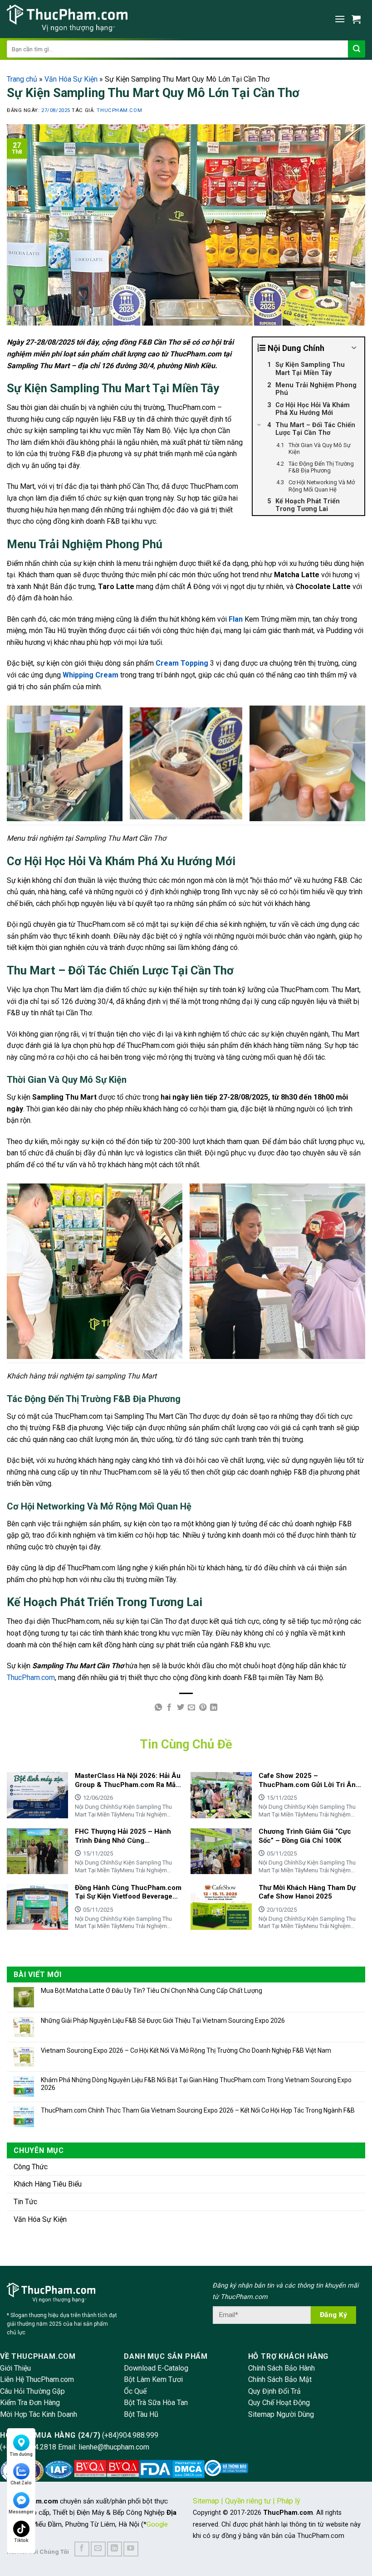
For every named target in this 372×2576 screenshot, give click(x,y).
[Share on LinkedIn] (214, 1708)
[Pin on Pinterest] (203, 1708)
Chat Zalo (21, 2483)
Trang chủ (22, 79)
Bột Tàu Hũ (141, 2414)
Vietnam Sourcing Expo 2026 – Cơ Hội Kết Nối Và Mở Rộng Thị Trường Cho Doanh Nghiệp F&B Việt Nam (186, 2050)
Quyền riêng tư (248, 2501)
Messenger (21, 2512)
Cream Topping (182, 663)
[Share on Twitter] (181, 1708)
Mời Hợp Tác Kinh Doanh (39, 2414)
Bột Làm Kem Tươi (153, 2379)
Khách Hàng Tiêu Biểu (48, 2184)
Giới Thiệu (15, 2368)
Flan (236, 619)
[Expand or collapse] (354, 348)
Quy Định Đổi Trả (274, 2391)
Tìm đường (21, 2454)
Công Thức (31, 2167)
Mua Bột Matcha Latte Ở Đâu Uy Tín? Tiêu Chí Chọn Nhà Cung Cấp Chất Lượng (152, 1991)
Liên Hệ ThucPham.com (37, 2379)
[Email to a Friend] (191, 1708)
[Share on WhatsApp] (158, 1708)
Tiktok (21, 2540)
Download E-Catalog (156, 2368)
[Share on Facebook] (169, 1708)
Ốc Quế (135, 2391)
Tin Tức (25, 2202)
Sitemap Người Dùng (281, 2414)
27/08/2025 (56, 110)
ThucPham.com (119, 110)
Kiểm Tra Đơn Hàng (30, 2403)
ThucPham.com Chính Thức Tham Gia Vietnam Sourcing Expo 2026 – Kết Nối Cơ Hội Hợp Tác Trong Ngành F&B (198, 2110)
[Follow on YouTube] (131, 2549)
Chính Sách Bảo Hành (281, 2368)
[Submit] (357, 49)
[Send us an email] (98, 2549)
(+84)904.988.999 (130, 2435)
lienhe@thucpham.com (114, 2447)
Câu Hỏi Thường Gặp (32, 2391)
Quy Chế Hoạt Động (279, 2403)
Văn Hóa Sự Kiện (71, 79)
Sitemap (206, 2501)
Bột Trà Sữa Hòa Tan (156, 2403)
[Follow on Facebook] (82, 2549)
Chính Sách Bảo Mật (280, 2379)
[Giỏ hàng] (358, 19)
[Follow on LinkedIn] (115, 2549)
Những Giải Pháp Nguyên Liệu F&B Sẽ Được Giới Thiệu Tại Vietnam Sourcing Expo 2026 (163, 2021)
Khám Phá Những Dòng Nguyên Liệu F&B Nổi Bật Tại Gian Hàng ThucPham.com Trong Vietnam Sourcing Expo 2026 (196, 2084)
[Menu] (340, 19)
